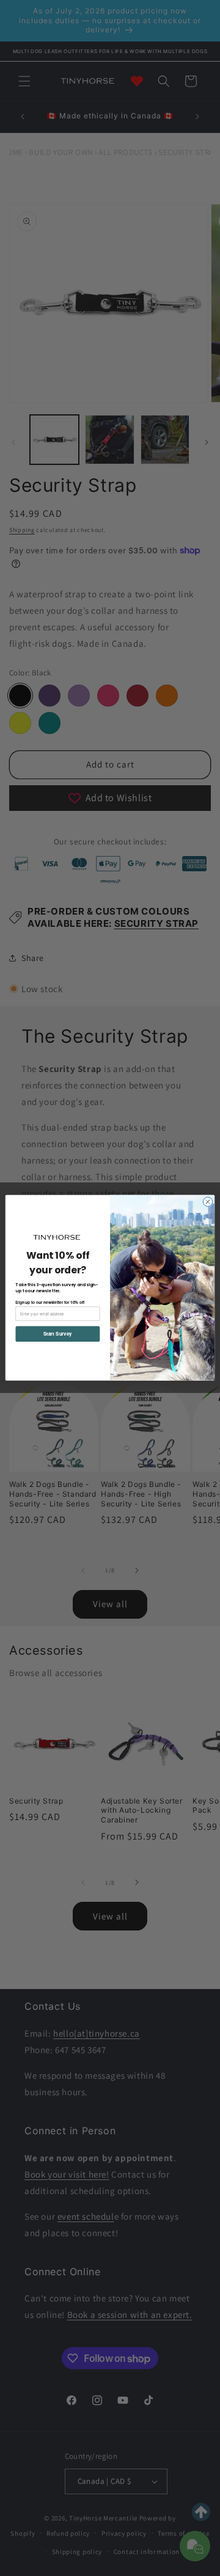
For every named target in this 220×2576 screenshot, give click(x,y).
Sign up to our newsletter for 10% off (50, 1302)
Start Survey (58, 1334)
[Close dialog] (207, 1202)
